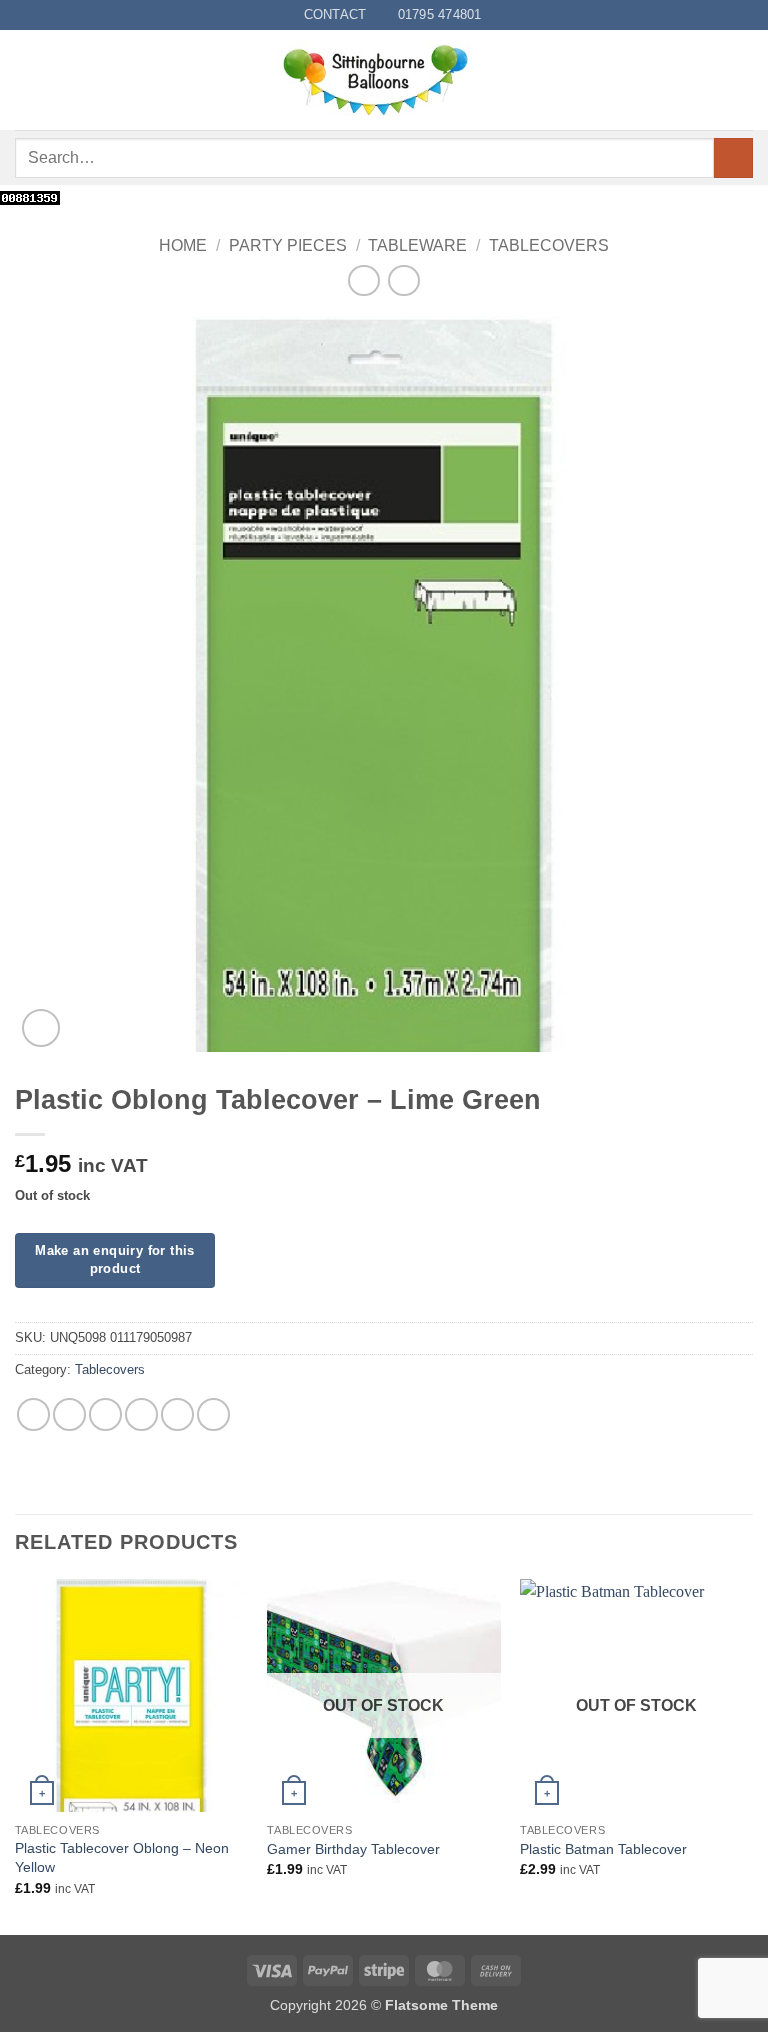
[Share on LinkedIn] (213, 1414)
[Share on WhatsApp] (33, 1414)
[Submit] (733, 157)
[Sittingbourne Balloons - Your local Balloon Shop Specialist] (384, 80)
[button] (27, 80)
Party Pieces (288, 245)
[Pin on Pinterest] (177, 1414)
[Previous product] (403, 280)
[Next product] (363, 280)
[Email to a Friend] (141, 1414)
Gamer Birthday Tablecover (353, 1849)
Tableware (417, 245)
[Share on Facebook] (69, 1414)
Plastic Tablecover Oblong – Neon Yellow (122, 1857)
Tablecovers (549, 245)
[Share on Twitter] (105, 1414)
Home (183, 245)
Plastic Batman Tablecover (603, 1849)
